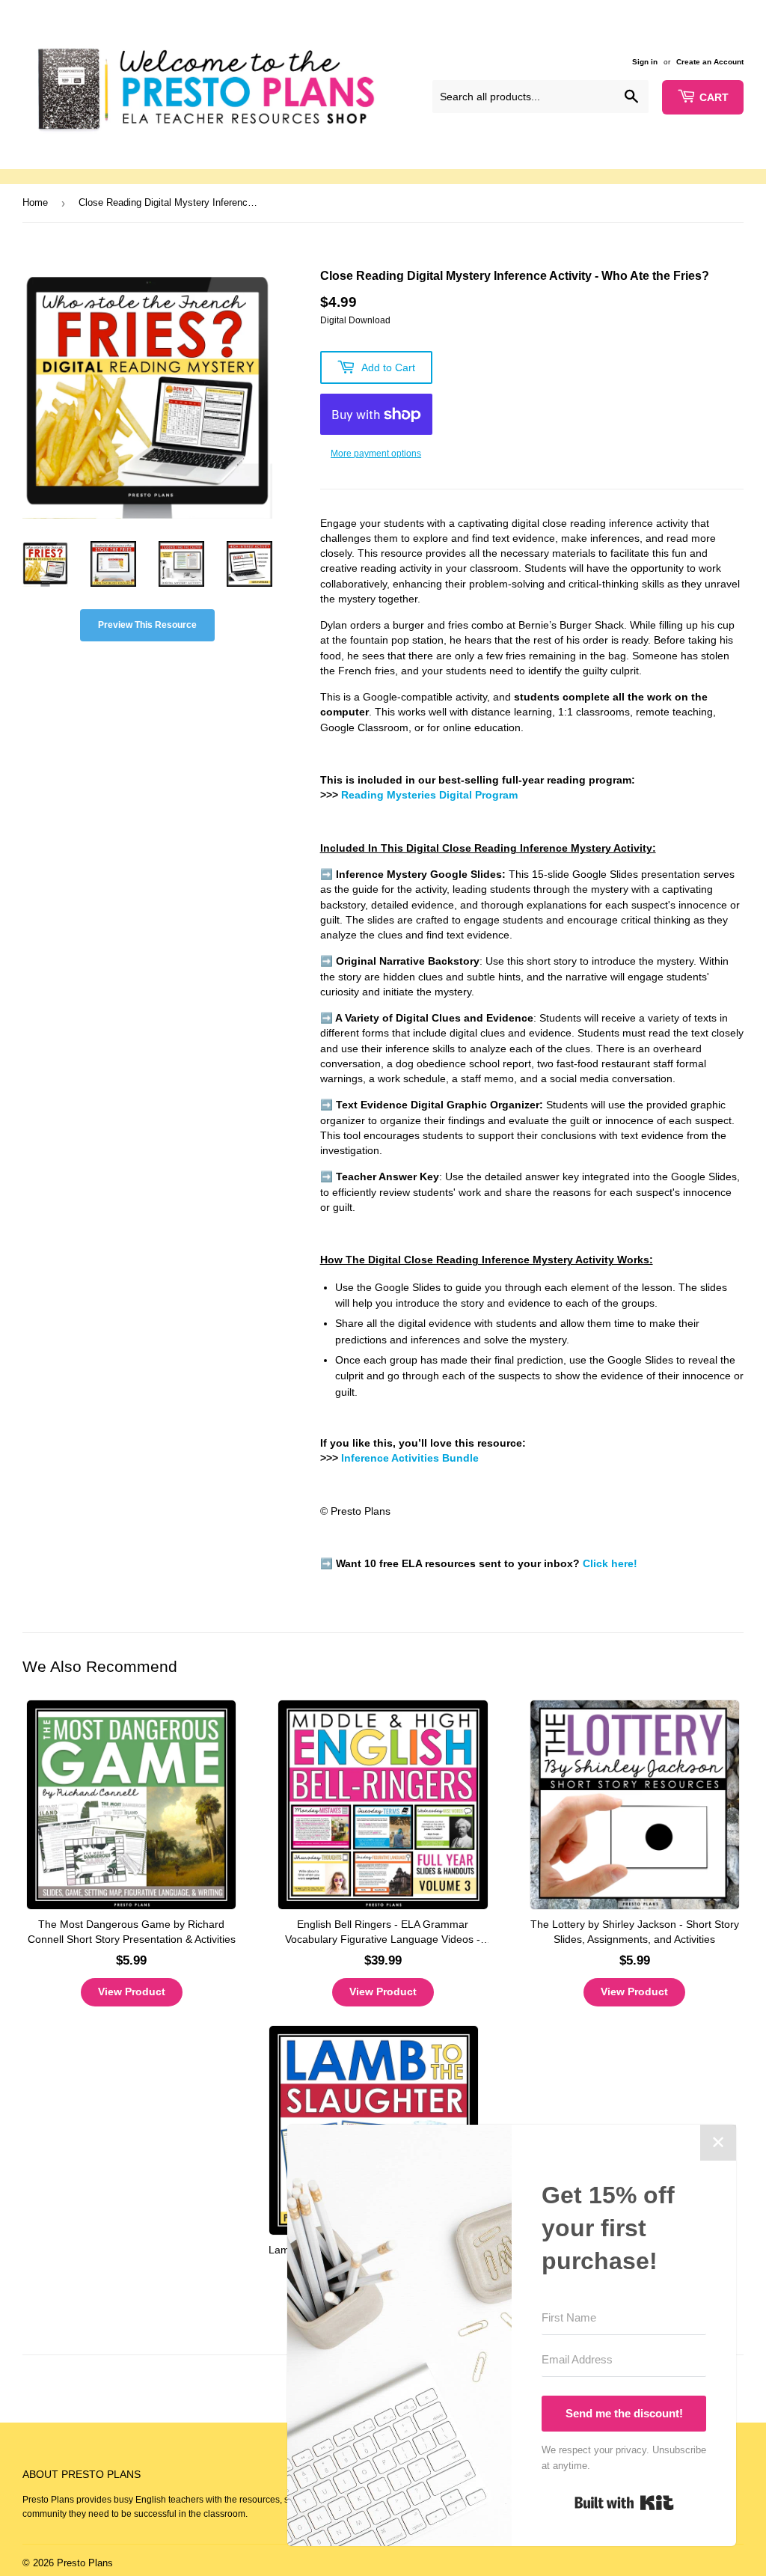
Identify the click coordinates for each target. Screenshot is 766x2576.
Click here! (610, 1564)
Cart (714, 97)
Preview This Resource (147, 625)
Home (35, 202)
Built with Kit (624, 2503)
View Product (132, 1991)
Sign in (645, 62)
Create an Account (710, 62)
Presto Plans (85, 2563)
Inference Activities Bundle (410, 1458)
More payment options (376, 454)
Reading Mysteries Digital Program (429, 795)
